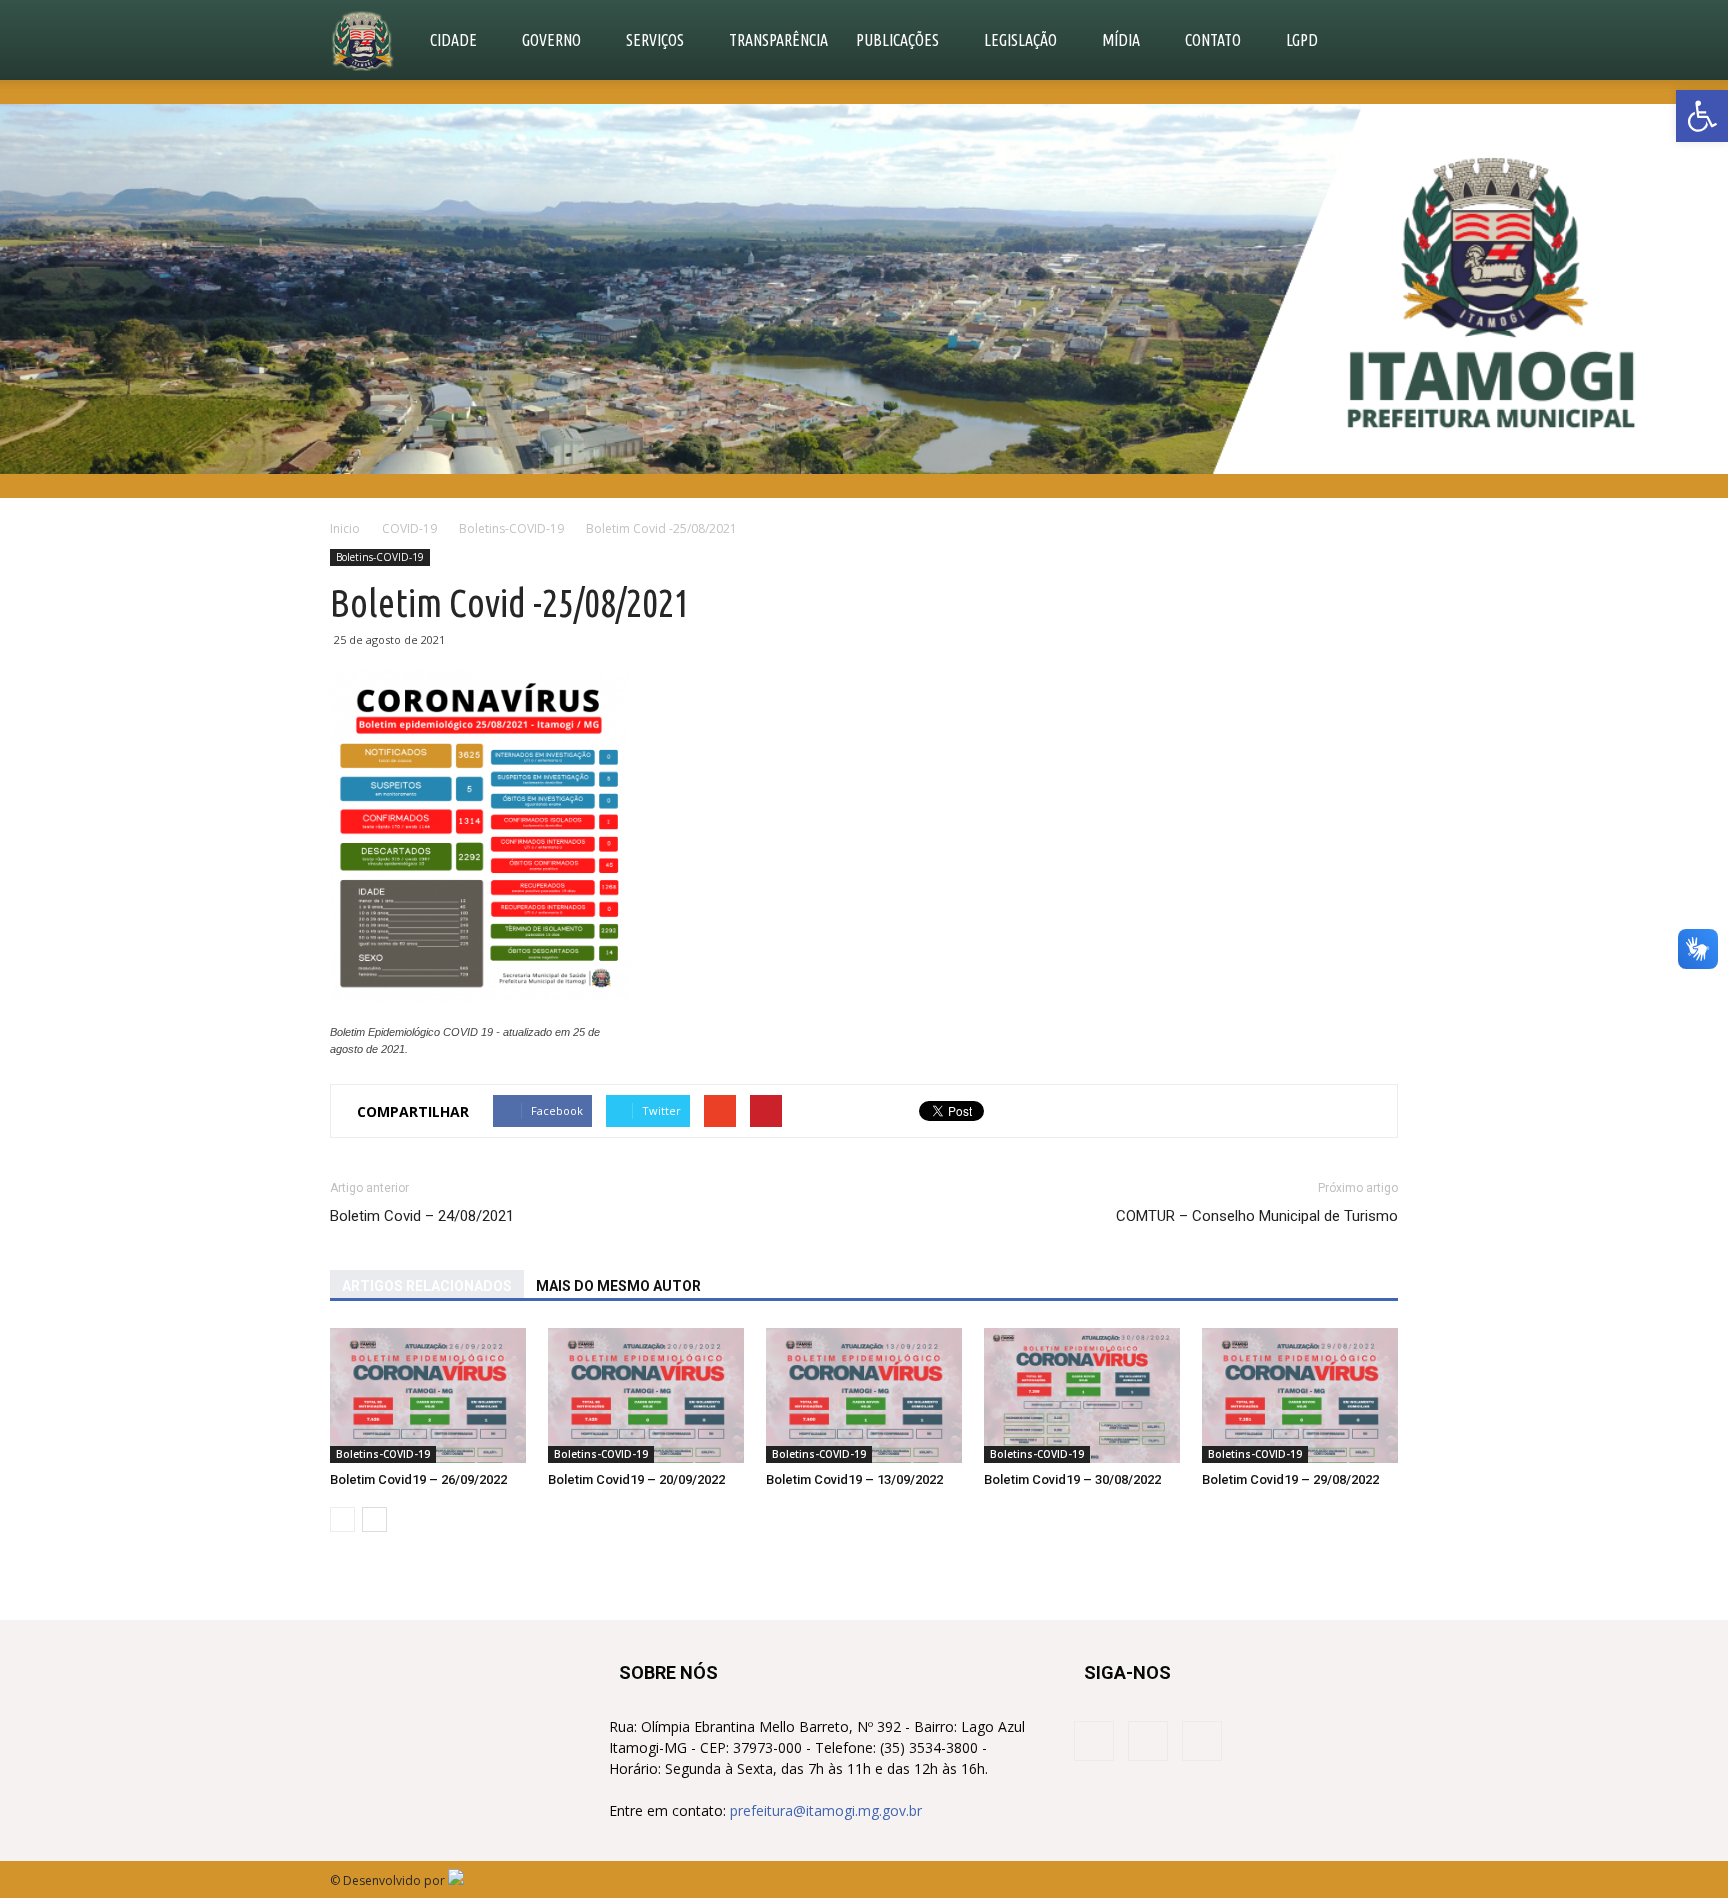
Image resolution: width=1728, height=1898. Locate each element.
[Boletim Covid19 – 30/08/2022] (1082, 1395)
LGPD (1302, 40)
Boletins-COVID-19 (380, 557)
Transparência (778, 40)
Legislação (1020, 40)
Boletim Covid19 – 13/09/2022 (854, 1479)
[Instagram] (1148, 1741)
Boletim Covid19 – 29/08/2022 (1290, 1479)
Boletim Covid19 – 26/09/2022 (418, 1479)
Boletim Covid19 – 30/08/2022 (1072, 1479)
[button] (1702, 116)
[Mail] (1202, 1741)
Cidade (453, 40)
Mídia (1121, 40)
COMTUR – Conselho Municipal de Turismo (1257, 1216)
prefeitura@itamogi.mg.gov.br (826, 1810)
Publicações (897, 40)
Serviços (655, 40)
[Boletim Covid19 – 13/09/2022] (864, 1395)
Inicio (345, 528)
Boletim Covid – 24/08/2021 (422, 1216)
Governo (551, 40)
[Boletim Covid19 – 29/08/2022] (1300, 1395)
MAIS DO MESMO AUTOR (618, 1286)
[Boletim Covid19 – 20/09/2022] (646, 1395)
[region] (864, 289)
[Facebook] (1094, 1741)
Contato (1213, 40)
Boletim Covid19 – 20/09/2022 (636, 1479)
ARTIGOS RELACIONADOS (427, 1286)
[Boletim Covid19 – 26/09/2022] (428, 1395)
